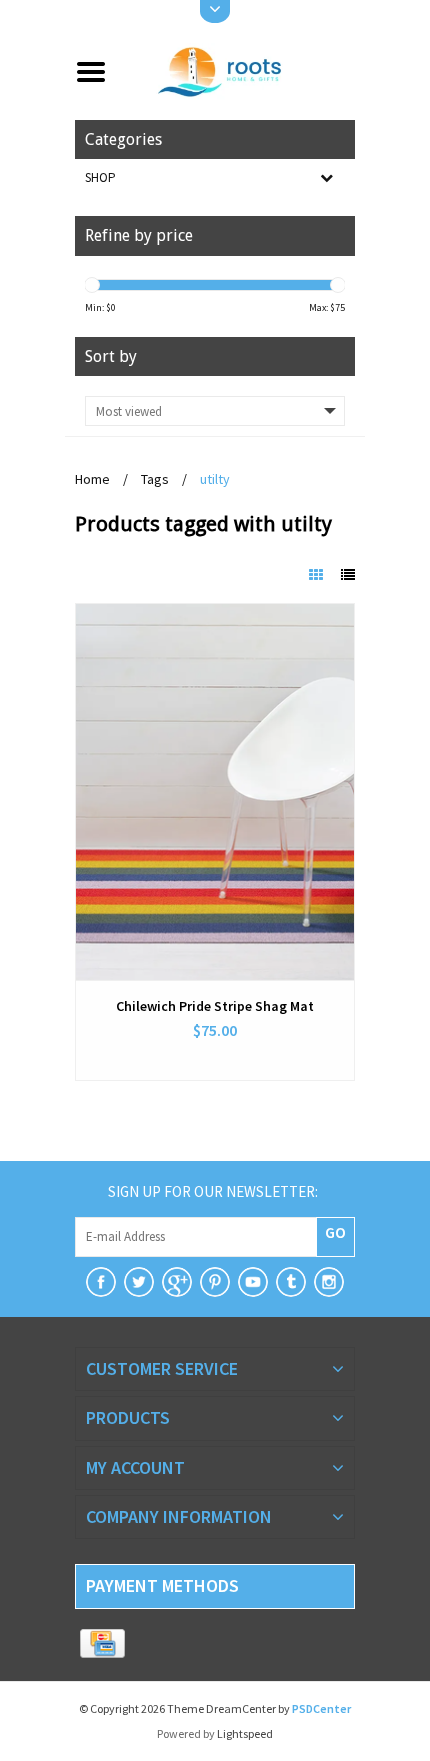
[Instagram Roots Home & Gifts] (329, 1282)
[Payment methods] (102, 1644)
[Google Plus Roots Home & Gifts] (177, 1282)
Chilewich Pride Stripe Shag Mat (215, 1006)
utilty (215, 479)
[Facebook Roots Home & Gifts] (101, 1282)
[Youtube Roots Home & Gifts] (253, 1282)
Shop (100, 177)
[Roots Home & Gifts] (238, 70)
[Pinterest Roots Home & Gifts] (215, 1282)
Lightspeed (245, 1733)
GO (335, 1232)
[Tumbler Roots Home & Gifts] (291, 1282)
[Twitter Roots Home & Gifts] (139, 1282)
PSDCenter (321, 1708)
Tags (155, 479)
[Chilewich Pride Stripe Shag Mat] (215, 792)
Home (92, 479)
